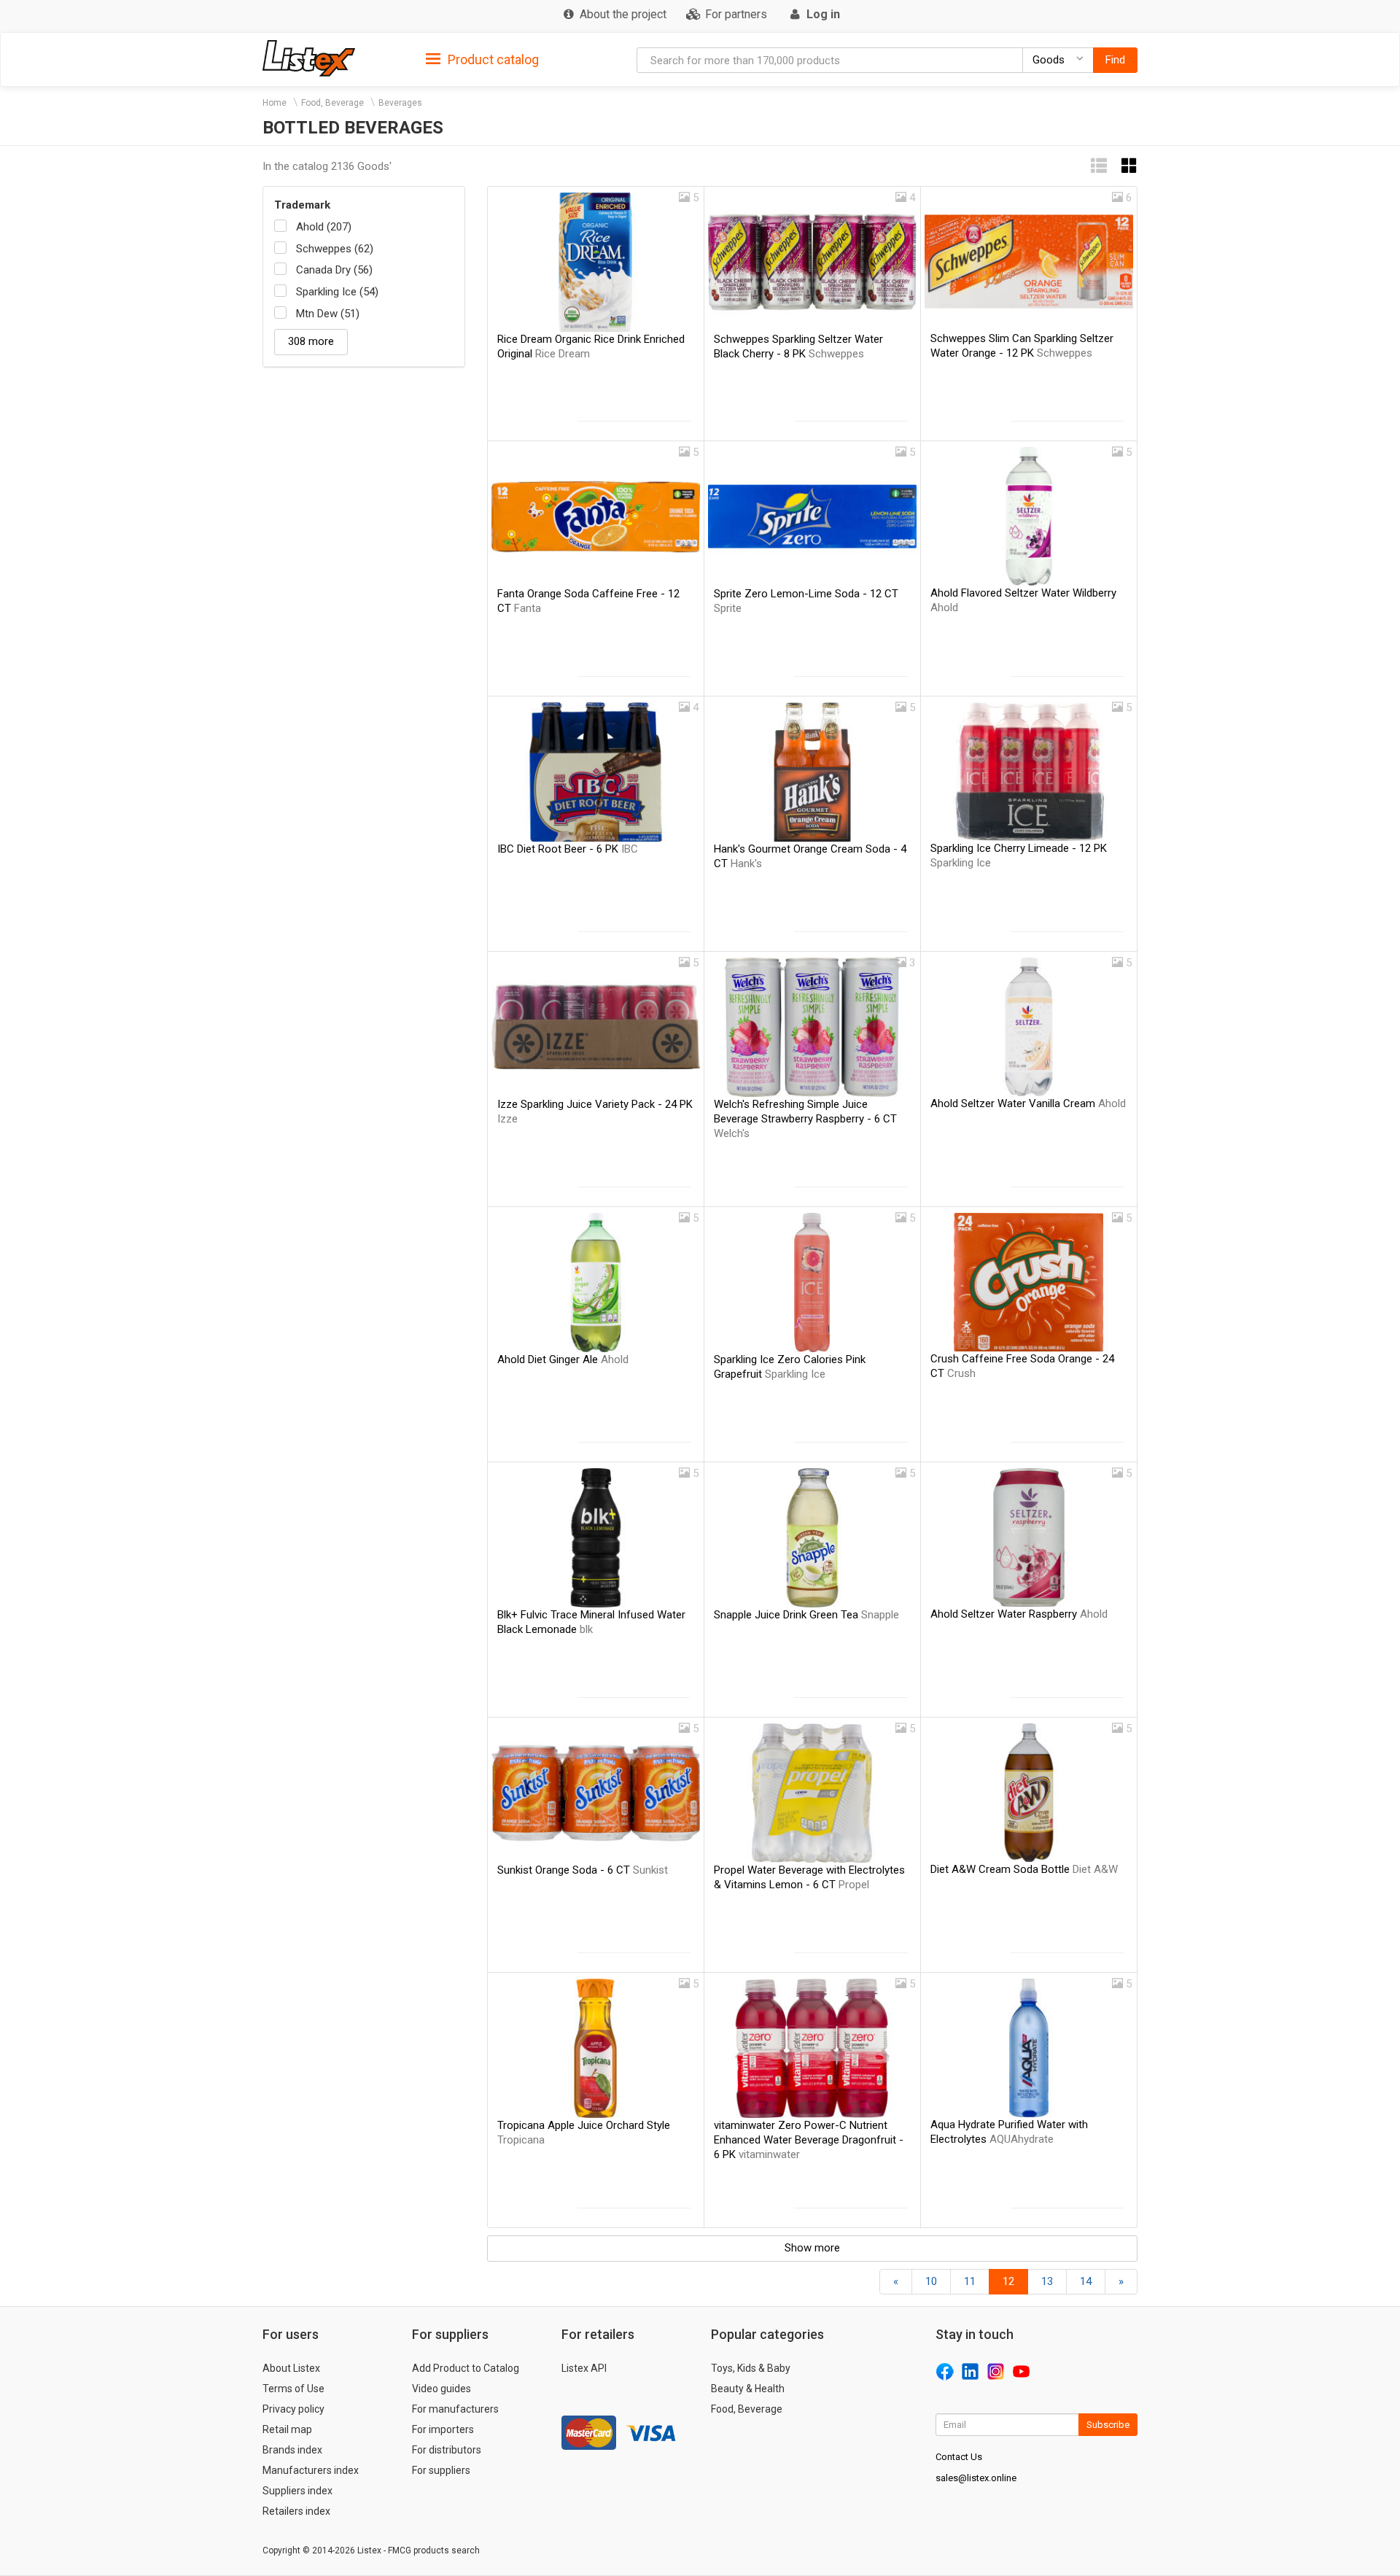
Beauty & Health (748, 2389)
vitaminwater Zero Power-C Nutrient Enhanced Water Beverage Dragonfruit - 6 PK (809, 2140)
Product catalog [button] (492, 59)
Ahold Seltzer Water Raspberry (1019, 1614)
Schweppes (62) (335, 249)
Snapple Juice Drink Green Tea (806, 1615)
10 (931, 2281)
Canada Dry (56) (334, 270)
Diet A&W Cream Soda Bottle (1024, 1869)
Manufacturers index (311, 2470)
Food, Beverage (332, 103)
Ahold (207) (324, 227)
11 (970, 2281)
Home (275, 103)
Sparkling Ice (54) (337, 292)
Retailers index (296, 2511)
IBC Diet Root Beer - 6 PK (568, 849)
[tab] (482, 59)
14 (1086, 2281)
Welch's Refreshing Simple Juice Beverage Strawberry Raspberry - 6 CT (805, 1119)
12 (1008, 2281)
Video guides (442, 2389)
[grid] (1129, 166)
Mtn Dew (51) (328, 314)
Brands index (292, 2450)
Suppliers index (297, 2491)
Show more (812, 2248)
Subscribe (1108, 2425)
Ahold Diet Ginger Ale (563, 1359)
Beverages (400, 103)
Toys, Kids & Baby (751, 2368)
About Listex (291, 2368)
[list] (1099, 166)
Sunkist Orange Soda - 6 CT (583, 1870)
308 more (311, 341)
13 (1047, 2281)
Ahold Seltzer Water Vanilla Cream (1028, 1103)
